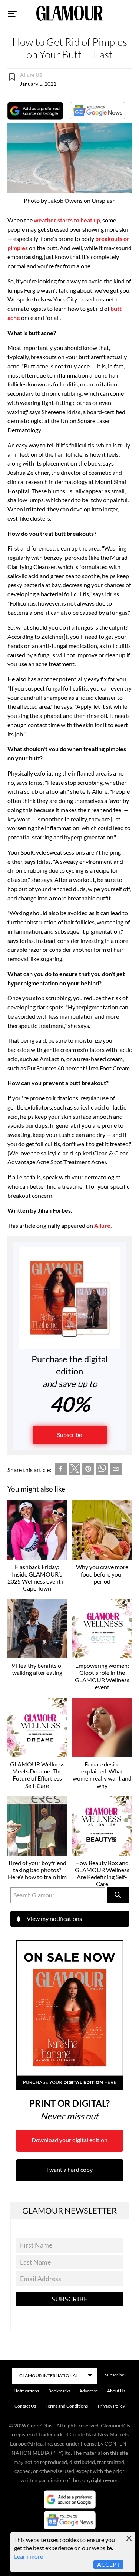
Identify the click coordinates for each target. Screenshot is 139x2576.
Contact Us (25, 2406)
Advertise (89, 2391)
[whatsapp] (102, 1470)
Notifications (26, 2391)
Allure (102, 1225)
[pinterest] (88, 1470)
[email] (116, 1470)
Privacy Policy (111, 2406)
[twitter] (75, 1470)
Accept (108, 2564)
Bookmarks (59, 2391)
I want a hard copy (69, 2169)
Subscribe (69, 1434)
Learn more (29, 2556)
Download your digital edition (69, 2140)
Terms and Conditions (67, 2406)
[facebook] (61, 1470)
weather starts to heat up (67, 220)
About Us (116, 2391)
